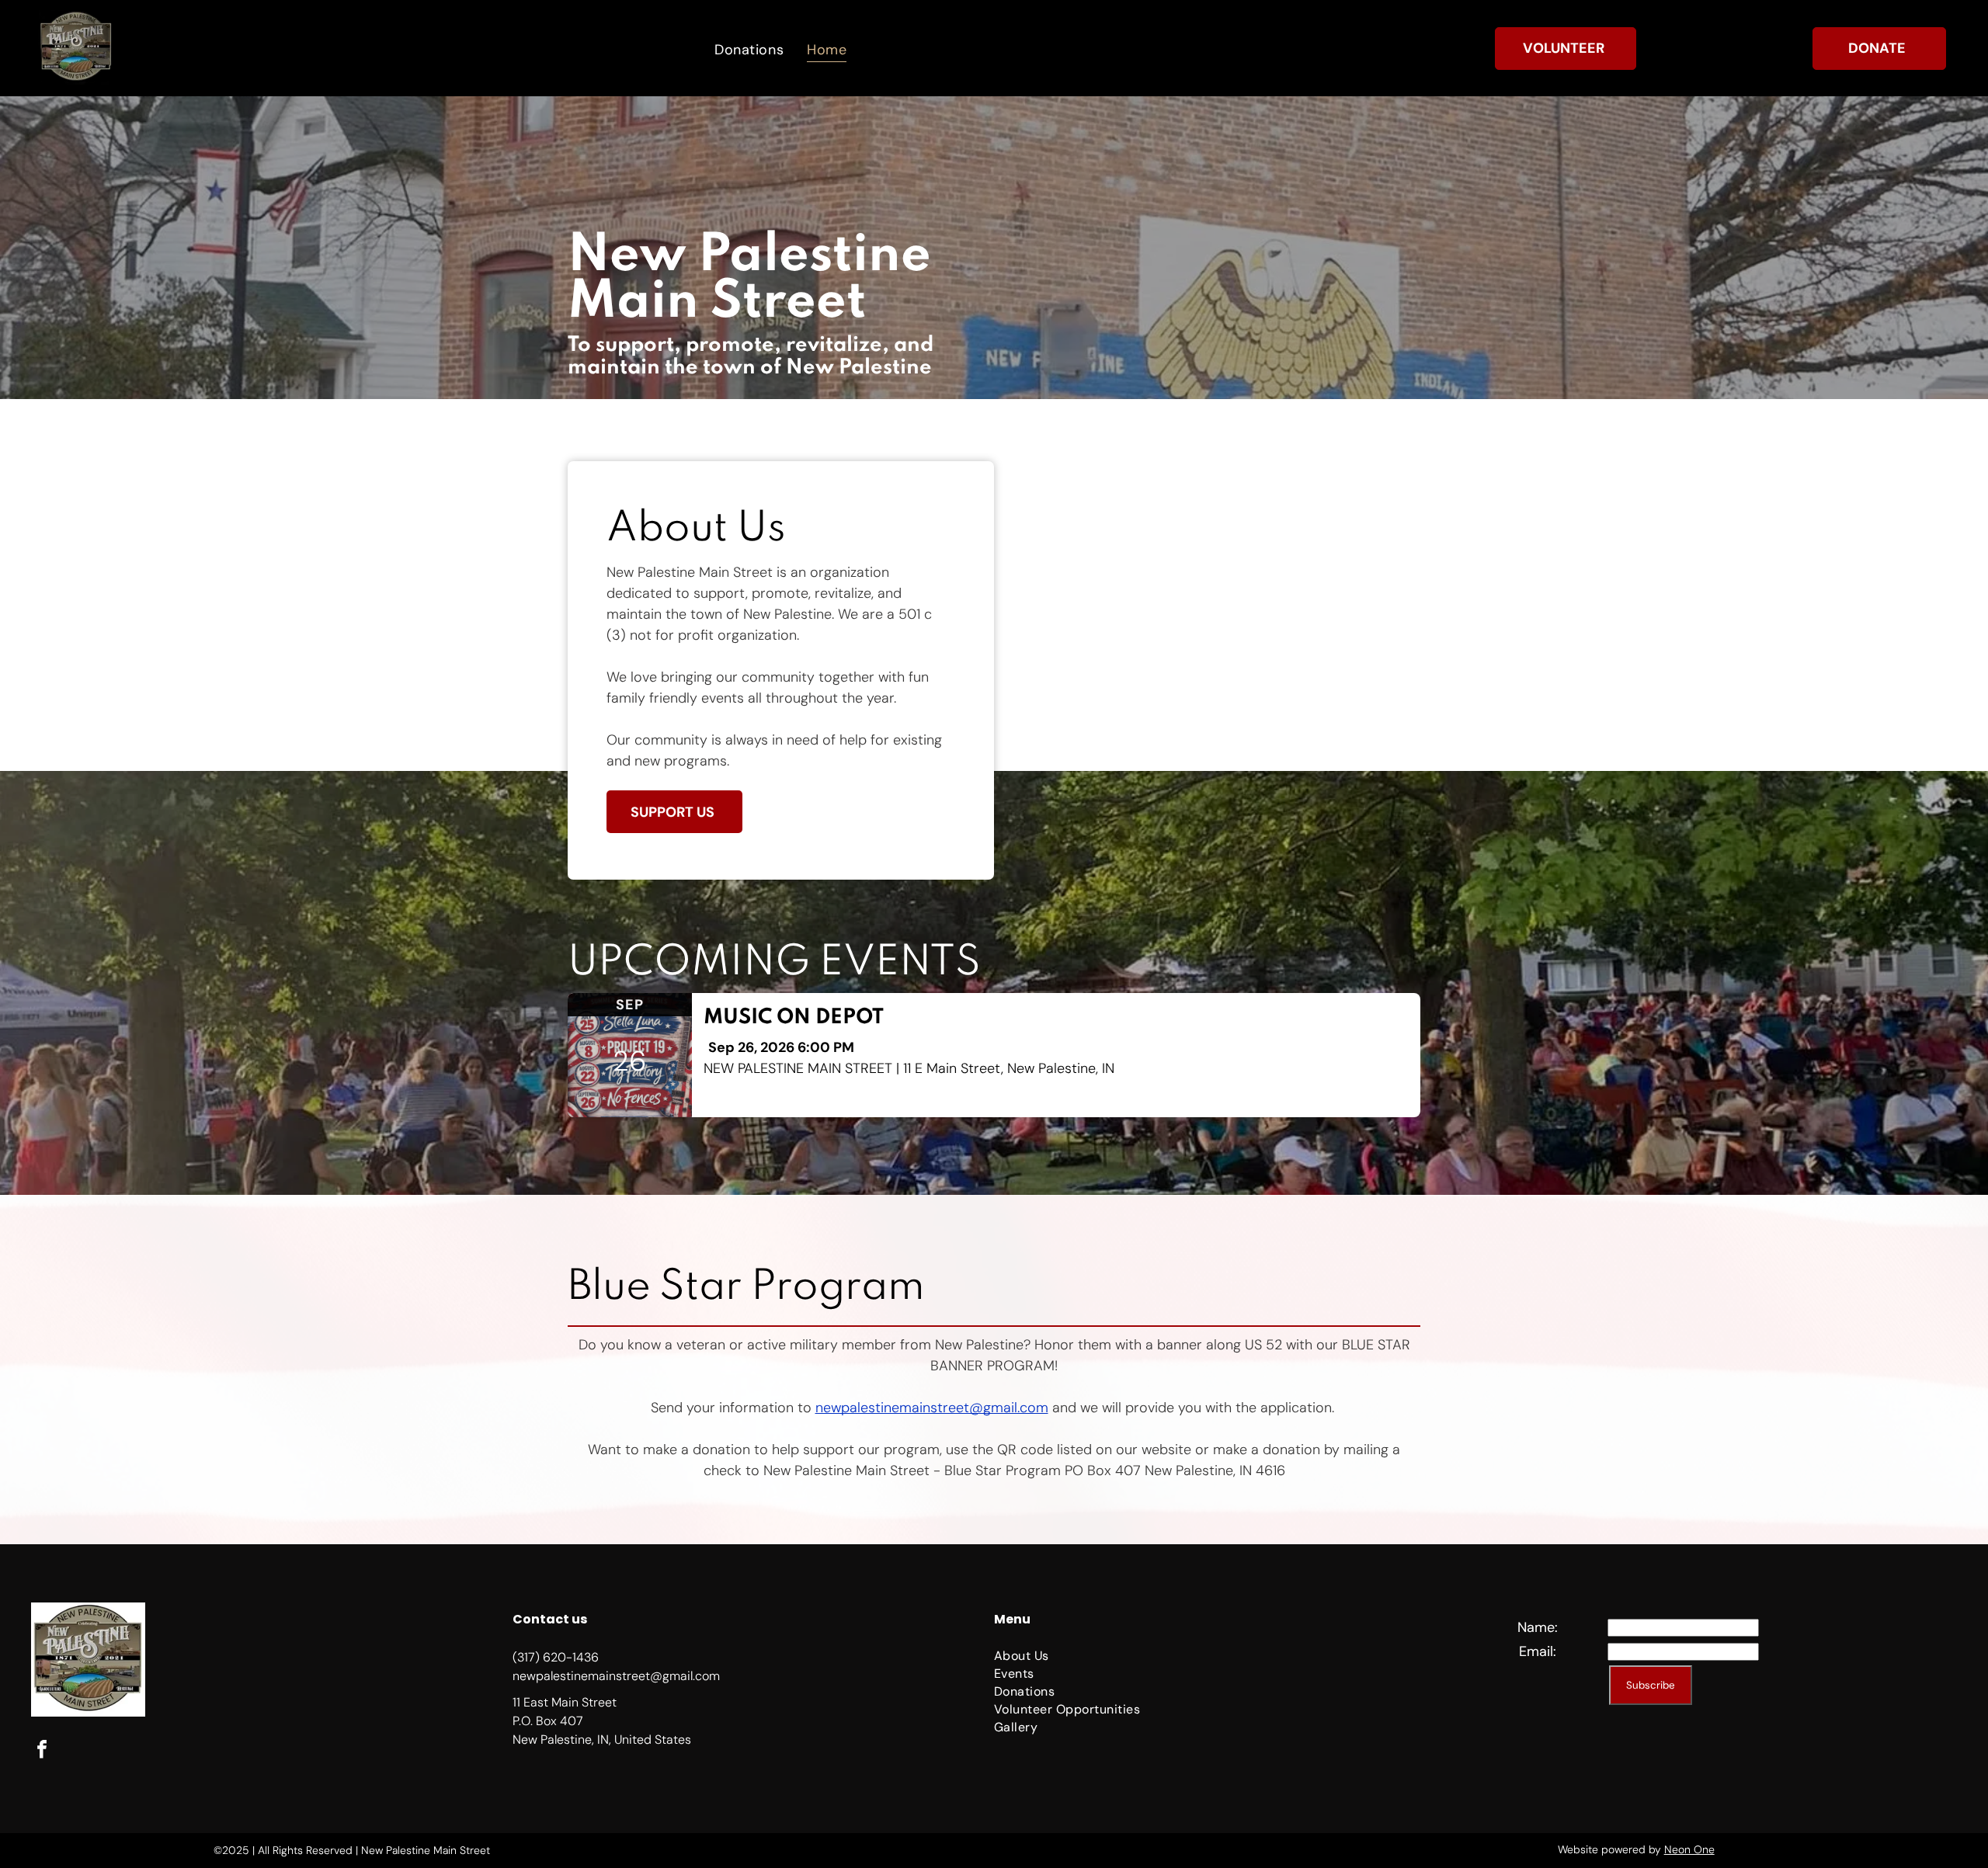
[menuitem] (749, 49)
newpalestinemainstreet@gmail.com (932, 1408)
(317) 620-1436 (556, 1657)
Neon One (1689, 1849)
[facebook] (42, 1751)
